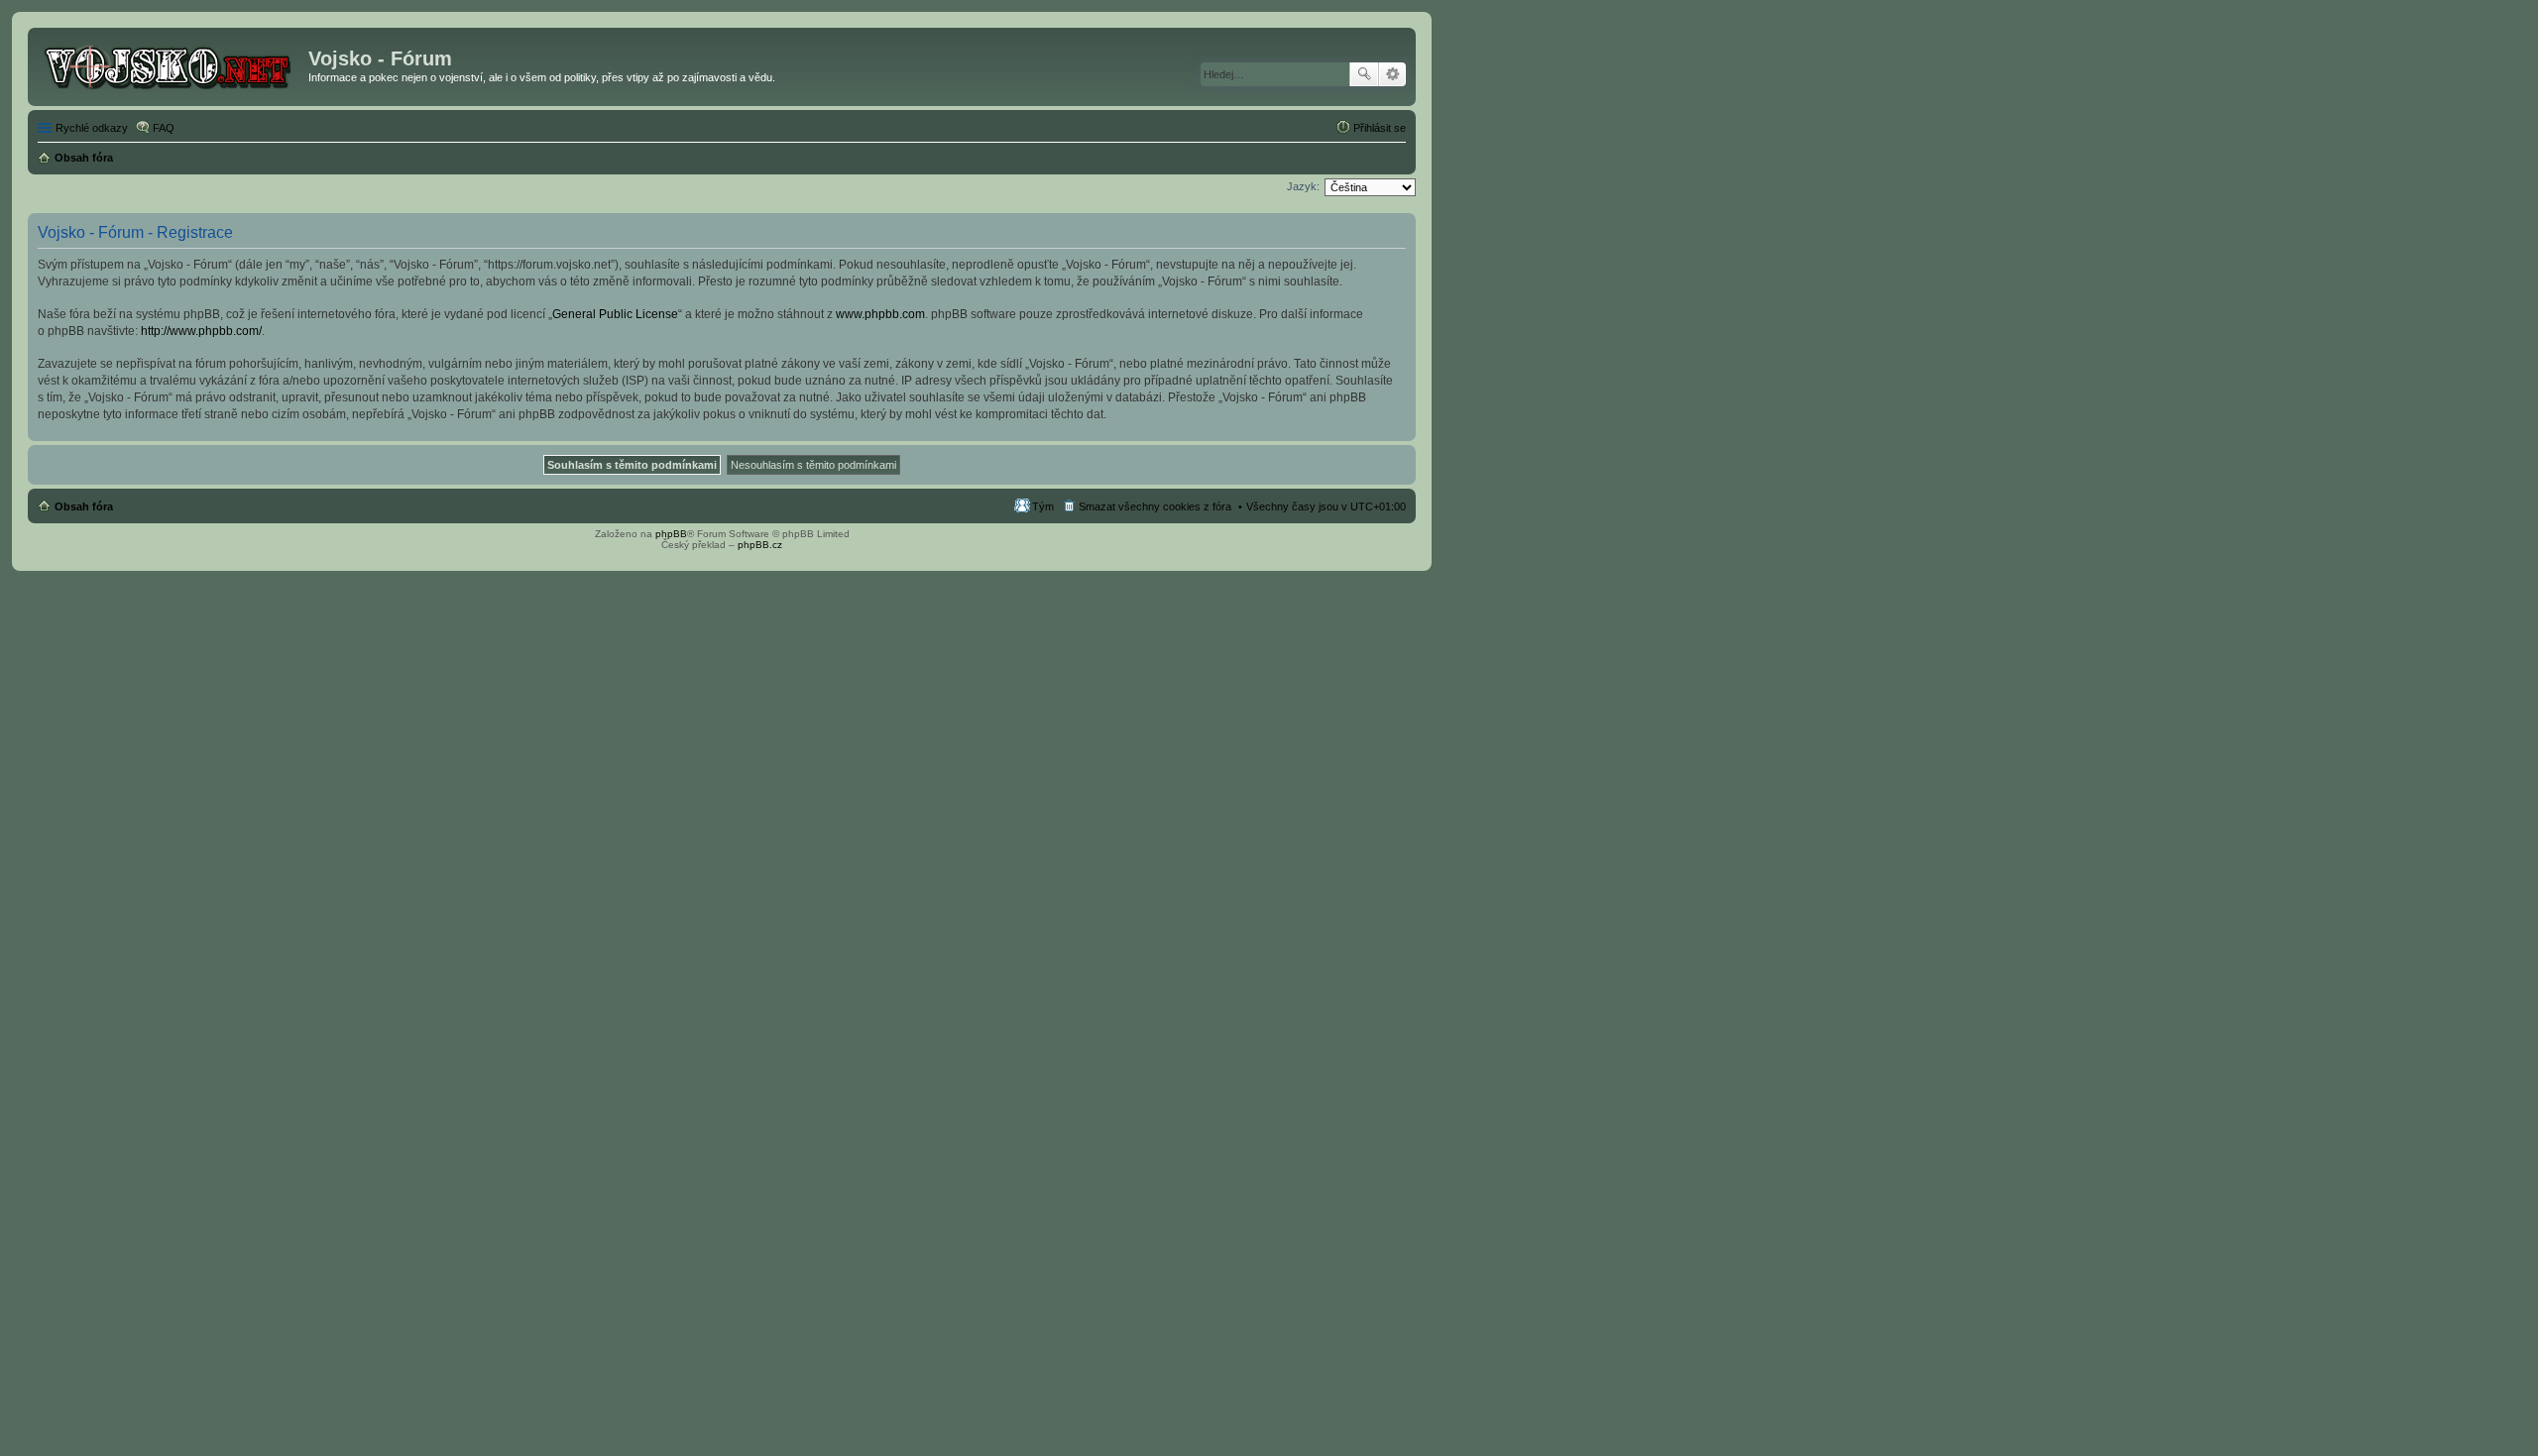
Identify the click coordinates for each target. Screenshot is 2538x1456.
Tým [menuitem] (1043, 506)
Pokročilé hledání (1392, 74)
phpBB (671, 534)
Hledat (1364, 74)
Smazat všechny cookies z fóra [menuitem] (1155, 506)
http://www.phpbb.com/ (201, 331)
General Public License (615, 314)
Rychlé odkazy (92, 128)
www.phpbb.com (880, 314)
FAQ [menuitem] (164, 128)
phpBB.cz (760, 545)
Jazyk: (1303, 186)
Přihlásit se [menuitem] (1380, 128)
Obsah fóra (84, 506)
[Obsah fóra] (171, 64)
